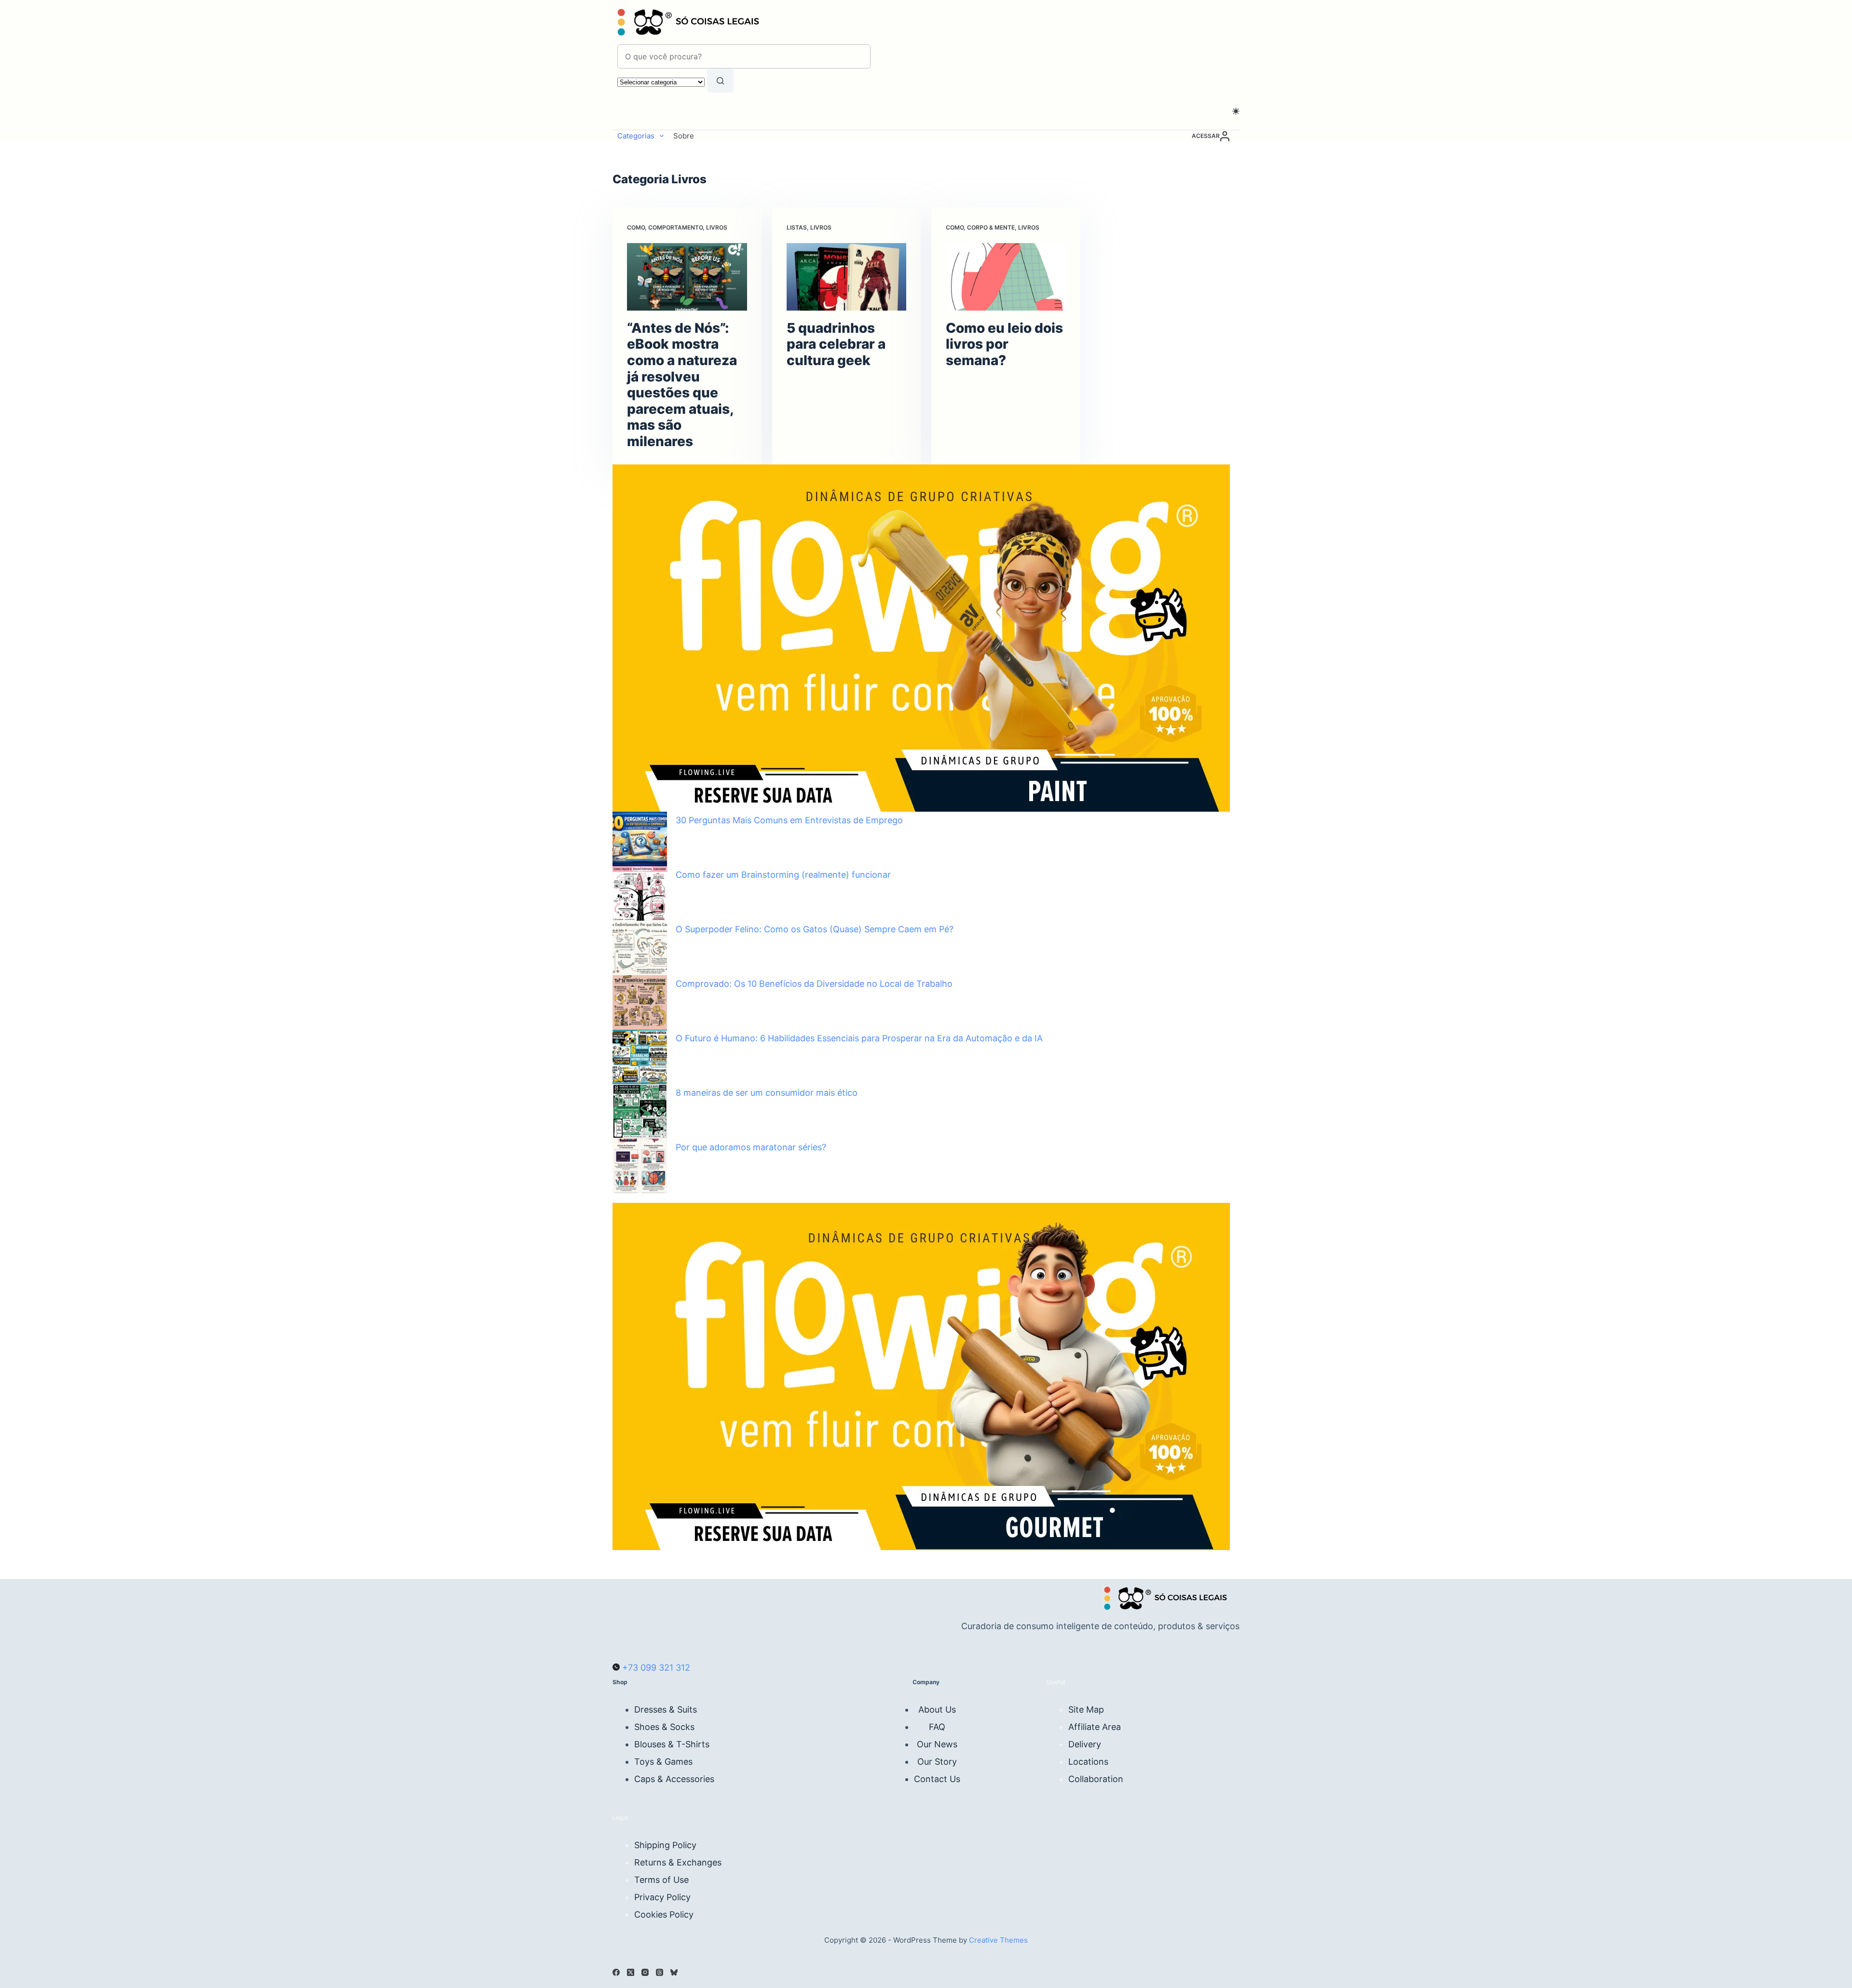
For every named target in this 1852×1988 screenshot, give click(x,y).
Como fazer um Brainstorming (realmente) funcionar (783, 875)
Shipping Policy (665, 1845)
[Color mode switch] (1236, 111)
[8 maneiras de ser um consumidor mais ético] (640, 1111)
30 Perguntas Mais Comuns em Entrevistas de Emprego (789, 820)
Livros (717, 227)
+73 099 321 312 (655, 1668)
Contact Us (937, 1779)
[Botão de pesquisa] (720, 81)
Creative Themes (998, 1940)
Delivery (1085, 1744)
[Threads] (660, 1972)
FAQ (937, 1727)
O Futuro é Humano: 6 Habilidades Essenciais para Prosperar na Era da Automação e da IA (859, 1038)
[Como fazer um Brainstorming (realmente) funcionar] (640, 893)
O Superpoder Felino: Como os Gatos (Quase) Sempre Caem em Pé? (815, 929)
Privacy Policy (662, 1897)
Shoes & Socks (664, 1727)
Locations (1088, 1762)
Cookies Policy (664, 1914)
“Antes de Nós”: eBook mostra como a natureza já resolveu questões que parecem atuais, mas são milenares (682, 385)
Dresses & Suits (666, 1709)
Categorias (636, 136)
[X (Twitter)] (631, 1972)
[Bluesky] (674, 1972)
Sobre (684, 136)
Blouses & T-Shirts (672, 1744)
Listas (797, 227)
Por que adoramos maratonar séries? (751, 1147)
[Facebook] (616, 1972)
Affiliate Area (1095, 1727)
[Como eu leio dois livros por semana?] (1006, 277)
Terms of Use (661, 1880)
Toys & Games (663, 1762)
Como (636, 227)
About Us (937, 1709)
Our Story (937, 1762)
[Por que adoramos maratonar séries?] (640, 1166)
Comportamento (675, 227)
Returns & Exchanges (678, 1862)
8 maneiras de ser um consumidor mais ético (767, 1093)
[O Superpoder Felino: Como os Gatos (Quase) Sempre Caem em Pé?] (640, 948)
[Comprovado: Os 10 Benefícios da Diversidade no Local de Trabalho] (640, 1002)
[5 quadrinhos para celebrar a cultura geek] (847, 277)
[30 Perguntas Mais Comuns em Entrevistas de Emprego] (640, 839)
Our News (937, 1744)
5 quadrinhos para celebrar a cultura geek (836, 344)
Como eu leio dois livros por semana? (1004, 344)
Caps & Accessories (674, 1779)
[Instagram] (645, 1972)
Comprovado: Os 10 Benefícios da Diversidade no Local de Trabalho (814, 984)
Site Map (1086, 1709)
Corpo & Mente (991, 227)
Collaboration (1096, 1779)
